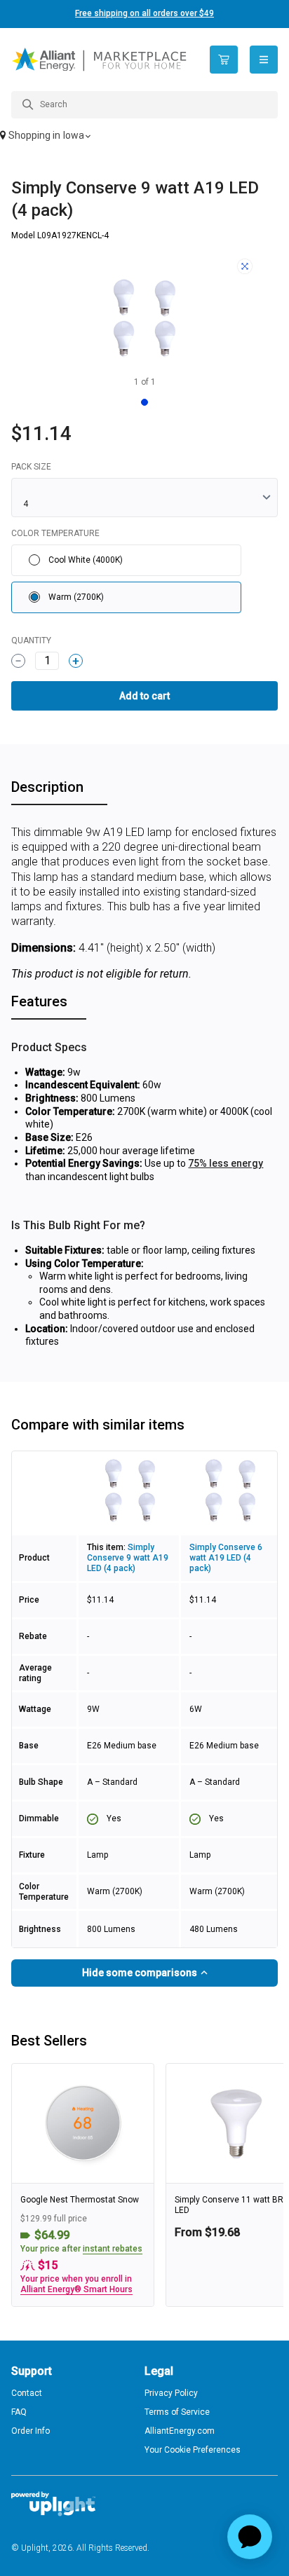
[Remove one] (18, 661)
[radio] (126, 560)
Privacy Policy (171, 2393)
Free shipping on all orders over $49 (144, 13)
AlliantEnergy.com (180, 2431)
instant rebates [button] (113, 2249)
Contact (27, 2393)
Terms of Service (177, 2412)
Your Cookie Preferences (193, 2450)
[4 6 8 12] (144, 498)
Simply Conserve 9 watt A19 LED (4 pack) (128, 1558)
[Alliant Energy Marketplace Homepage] (100, 60)
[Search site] (144, 105)
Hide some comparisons (141, 1973)
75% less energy (226, 1163)
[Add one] (76, 661)
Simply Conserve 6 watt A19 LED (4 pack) (226, 1558)
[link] (83, 2185)
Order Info (31, 2431)
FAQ (19, 2412)
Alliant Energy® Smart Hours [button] (76, 2289)
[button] (144, 137)
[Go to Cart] (224, 60)
